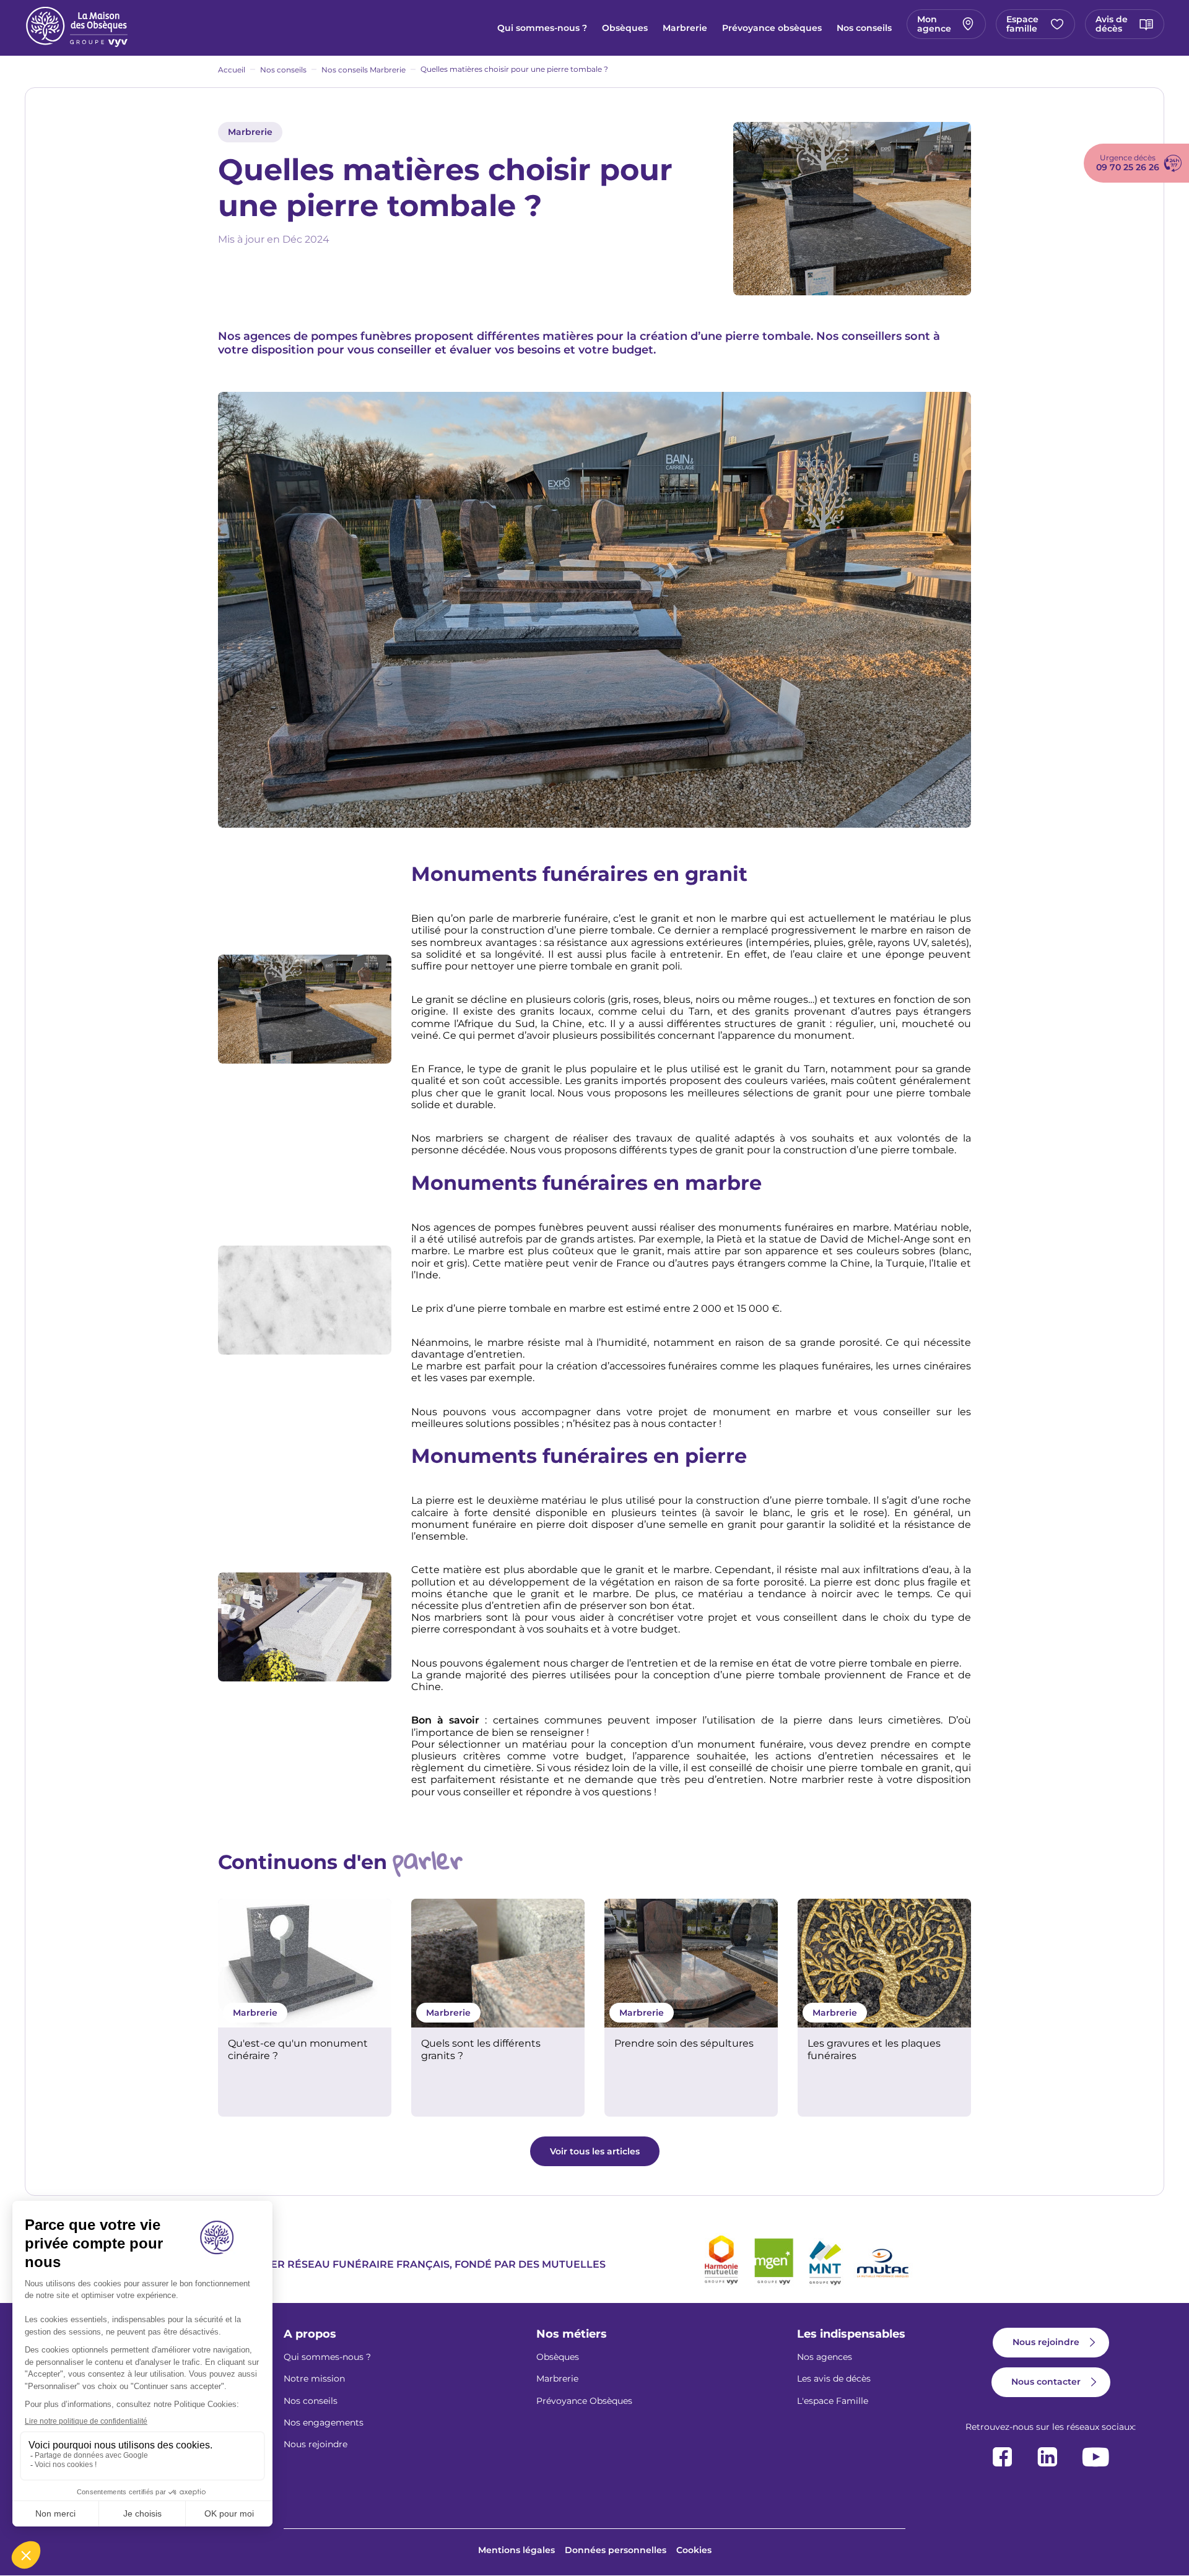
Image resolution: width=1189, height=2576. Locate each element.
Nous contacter (1046, 2382)
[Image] (305, 1963)
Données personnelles (616, 2550)
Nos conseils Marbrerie (364, 70)
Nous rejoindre (316, 2444)
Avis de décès (1112, 24)
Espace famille (1022, 24)
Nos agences (825, 2357)
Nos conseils (864, 28)
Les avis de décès (834, 2379)
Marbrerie (685, 28)
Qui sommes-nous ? (542, 28)
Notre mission (314, 2379)
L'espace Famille (833, 2401)
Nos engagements (324, 2422)
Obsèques (625, 28)
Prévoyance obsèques (772, 28)
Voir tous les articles (595, 2151)
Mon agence (934, 24)
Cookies (694, 2550)
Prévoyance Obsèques (584, 2401)
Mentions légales (516, 2550)
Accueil (232, 70)
